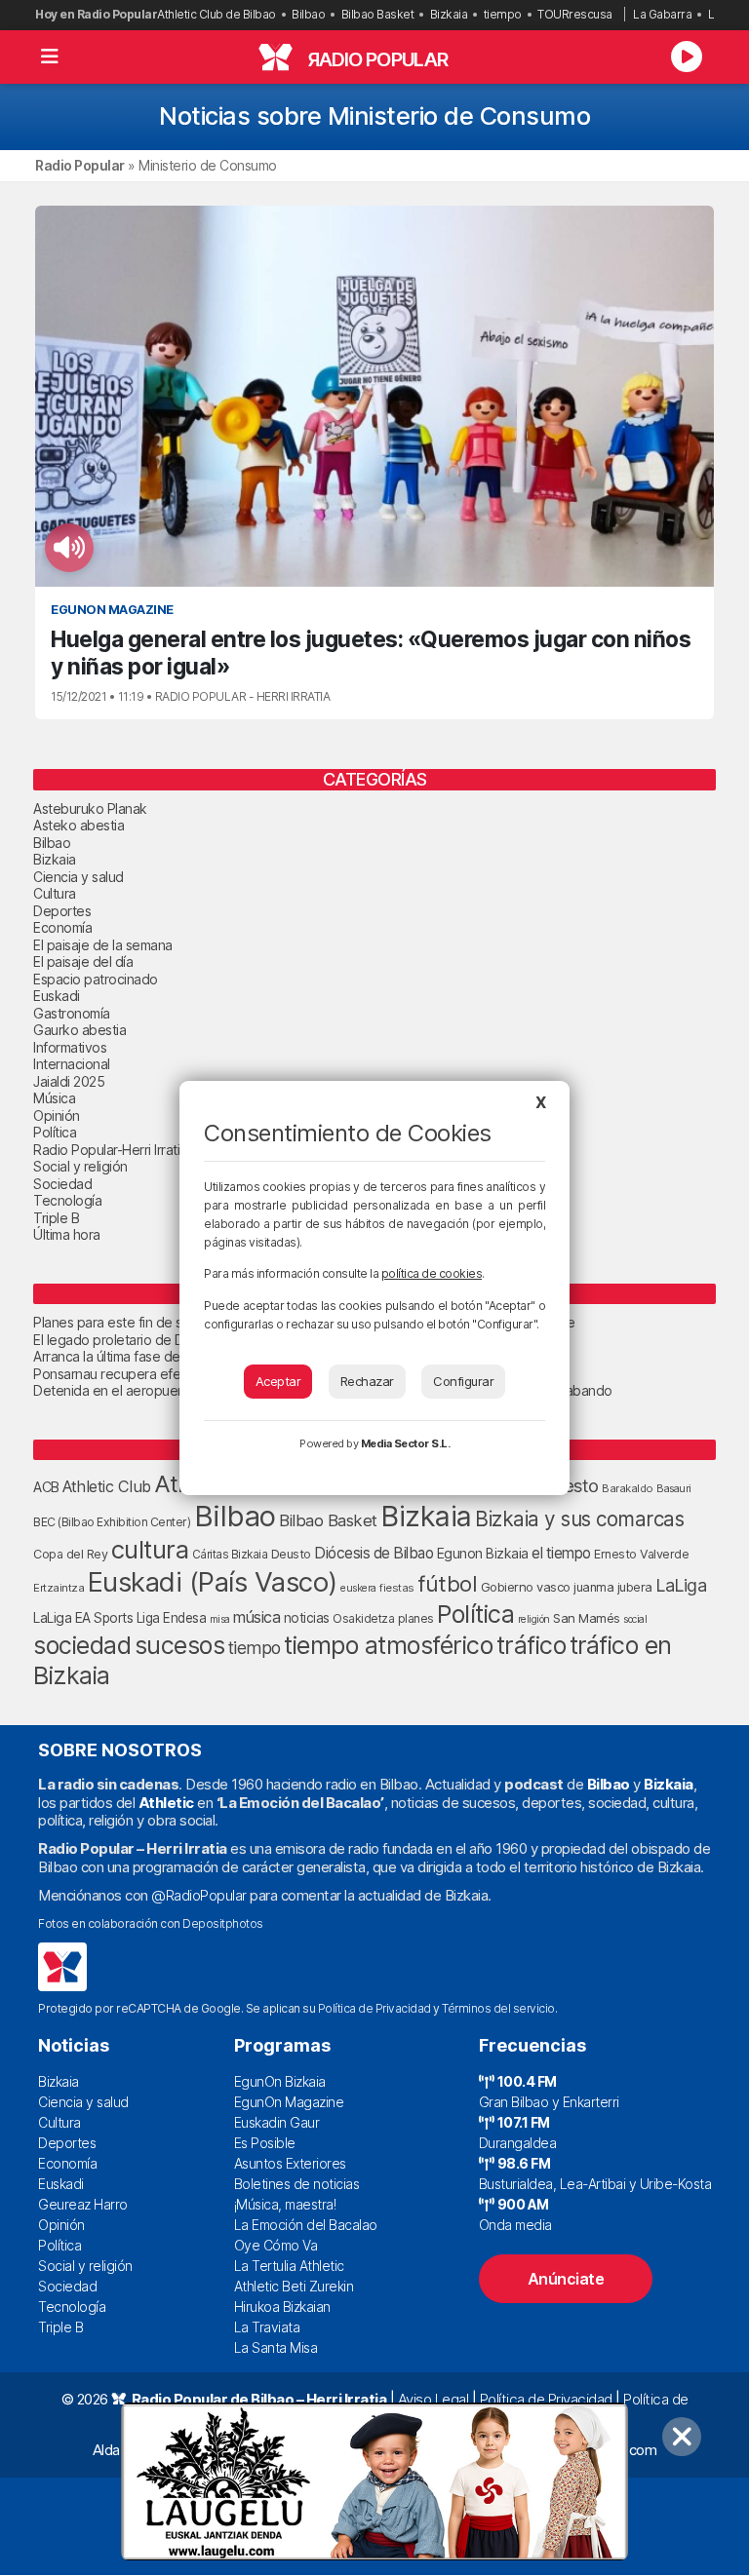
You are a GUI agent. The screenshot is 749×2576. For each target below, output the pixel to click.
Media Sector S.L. (406, 1443)
